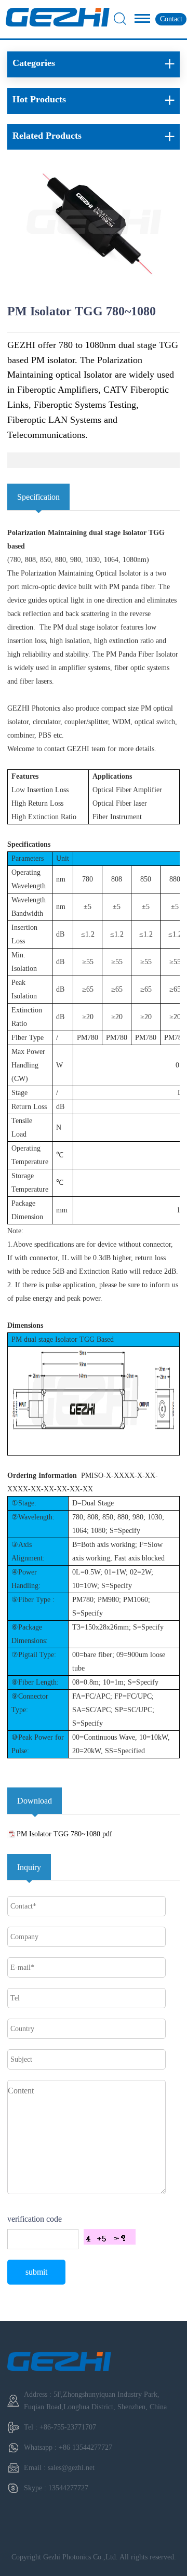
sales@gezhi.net (71, 2468)
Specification (38, 497)
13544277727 (68, 2488)
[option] (94, 225)
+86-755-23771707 (68, 2427)
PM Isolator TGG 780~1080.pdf (64, 1834)
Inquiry (29, 1867)
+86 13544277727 (85, 2447)
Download (35, 1801)
